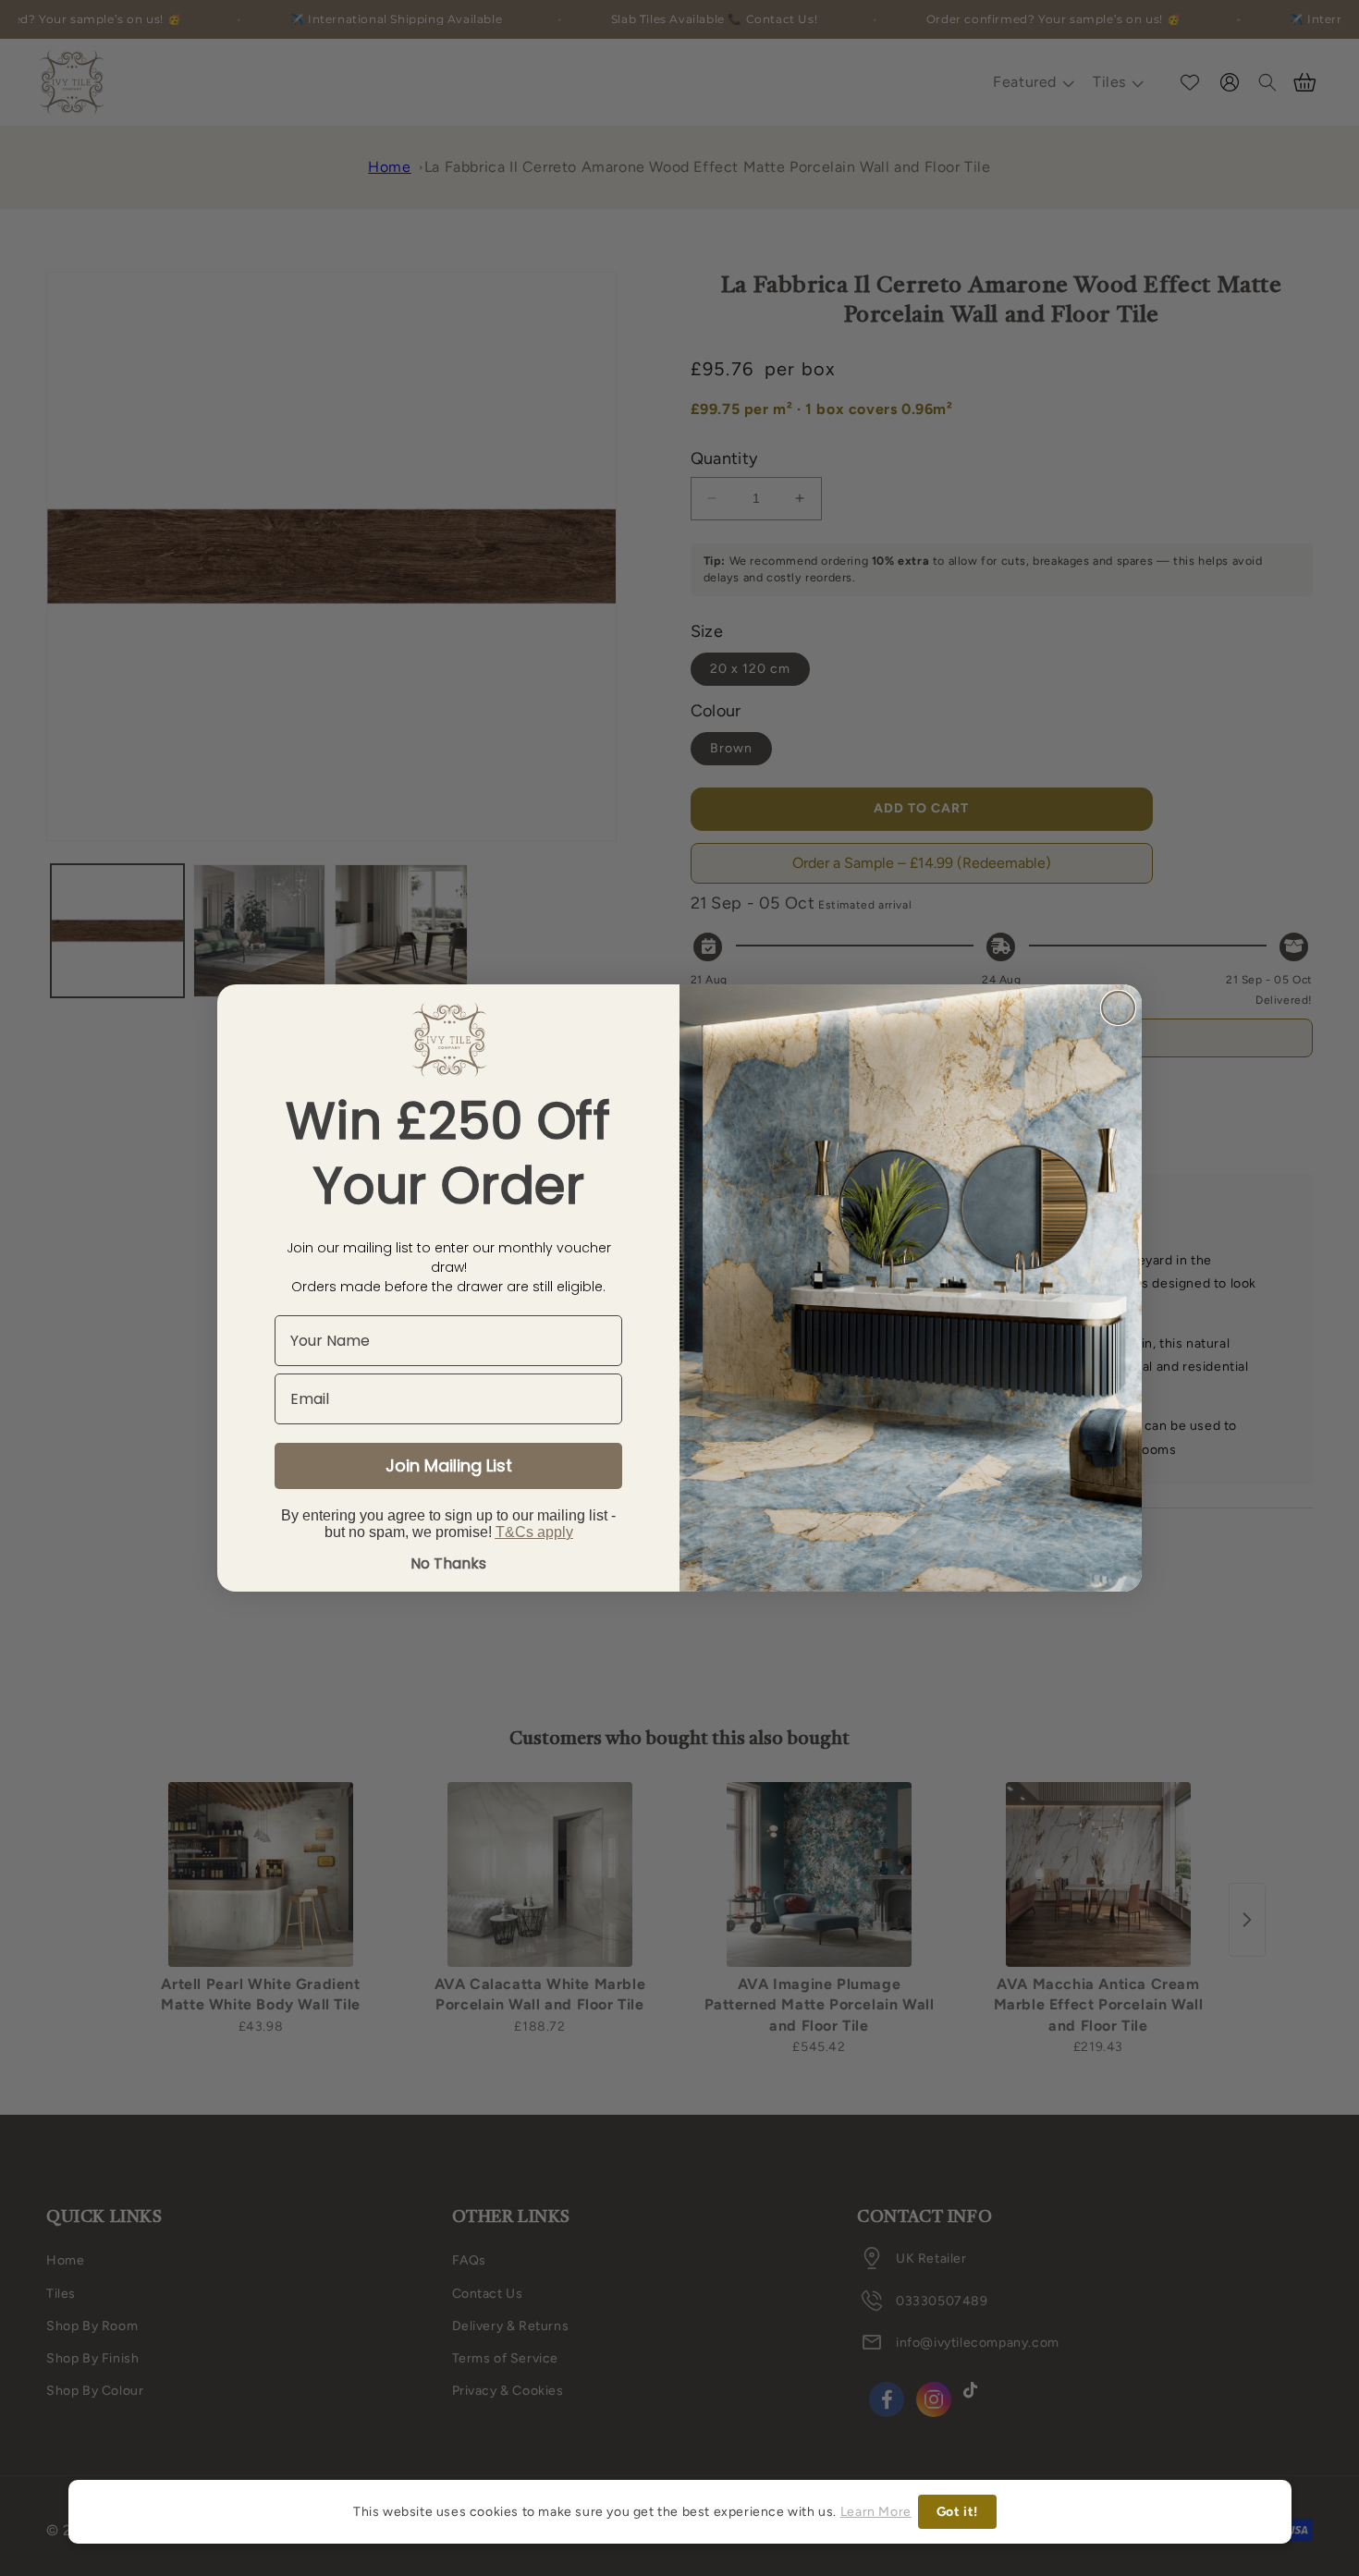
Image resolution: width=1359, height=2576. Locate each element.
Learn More (876, 2512)
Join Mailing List (449, 1465)
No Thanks (448, 1563)
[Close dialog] (1118, 1008)
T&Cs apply (534, 1532)
